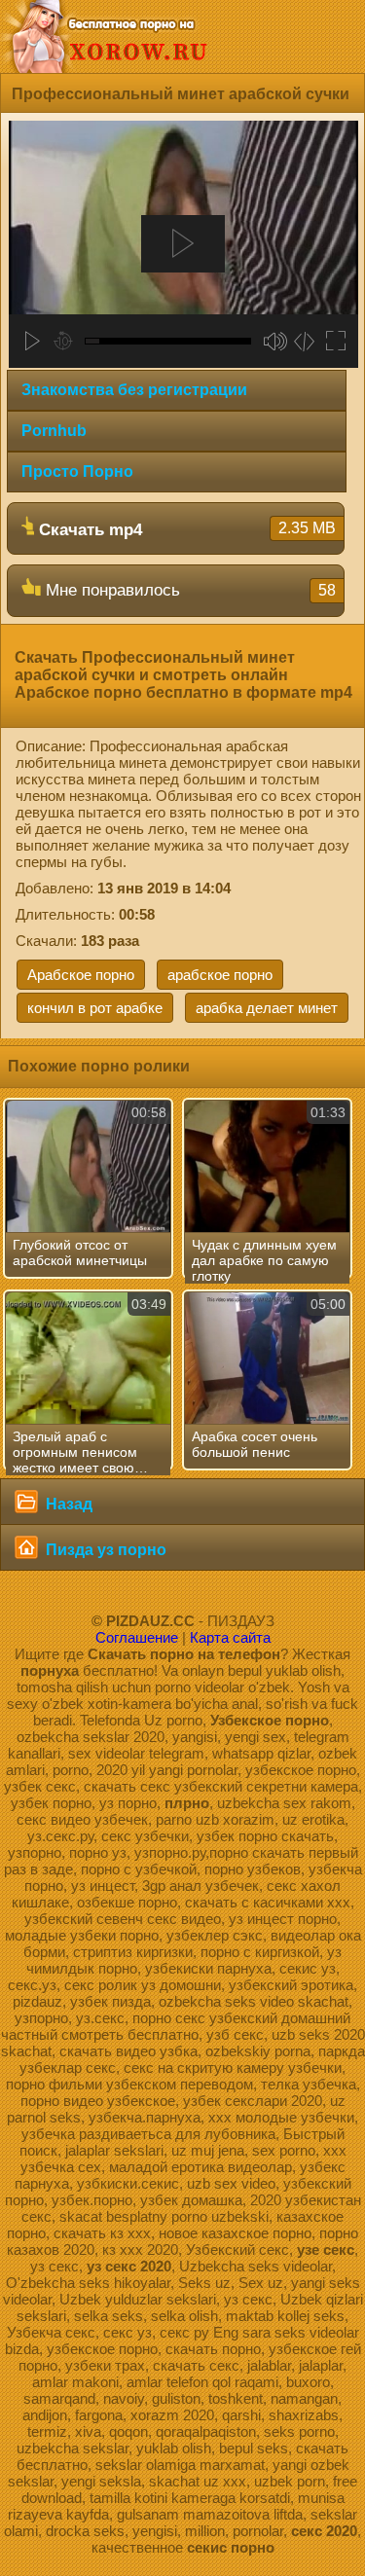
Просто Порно (77, 472)
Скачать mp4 (185, 529)
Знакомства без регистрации (134, 390)
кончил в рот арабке (95, 1008)
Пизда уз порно (104, 1550)
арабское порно (220, 975)
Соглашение (137, 1637)
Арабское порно (81, 975)
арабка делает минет (267, 1008)
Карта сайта (230, 1637)
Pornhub (54, 431)
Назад (67, 1504)
